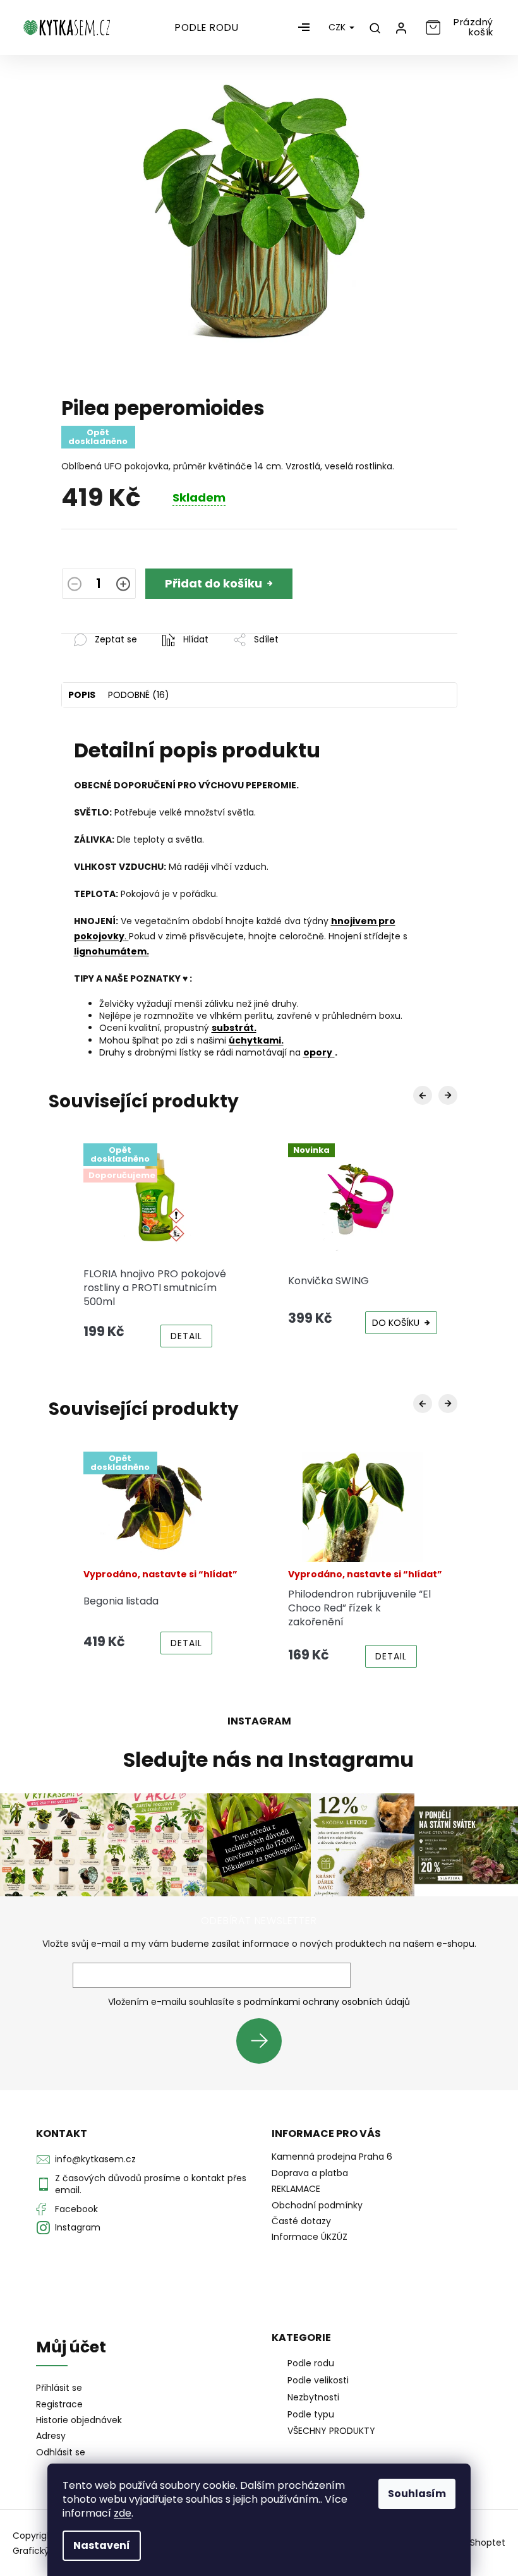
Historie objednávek (79, 2420)
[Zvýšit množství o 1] (123, 586)
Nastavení (102, 2545)
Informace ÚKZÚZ (310, 2237)
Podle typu (311, 2414)
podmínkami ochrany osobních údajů (327, 2002)
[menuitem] (207, 28)
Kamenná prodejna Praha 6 (332, 2157)
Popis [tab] (82, 695)
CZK (338, 27)
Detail (186, 1336)
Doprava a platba (310, 2173)
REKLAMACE (296, 2189)
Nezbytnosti (313, 2397)
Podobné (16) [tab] (139, 695)
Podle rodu (311, 2363)
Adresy (51, 2436)
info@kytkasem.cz (95, 2159)
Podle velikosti (318, 2380)
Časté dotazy (301, 2221)
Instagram (78, 2227)
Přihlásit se (264, 2041)
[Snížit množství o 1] (75, 586)
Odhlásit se (61, 2453)
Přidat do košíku (214, 583)
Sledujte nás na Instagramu (268, 1760)
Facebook (76, 2209)
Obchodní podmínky (317, 2205)
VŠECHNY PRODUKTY (331, 2431)
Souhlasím (417, 2494)
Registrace (59, 2404)
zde (123, 2513)
